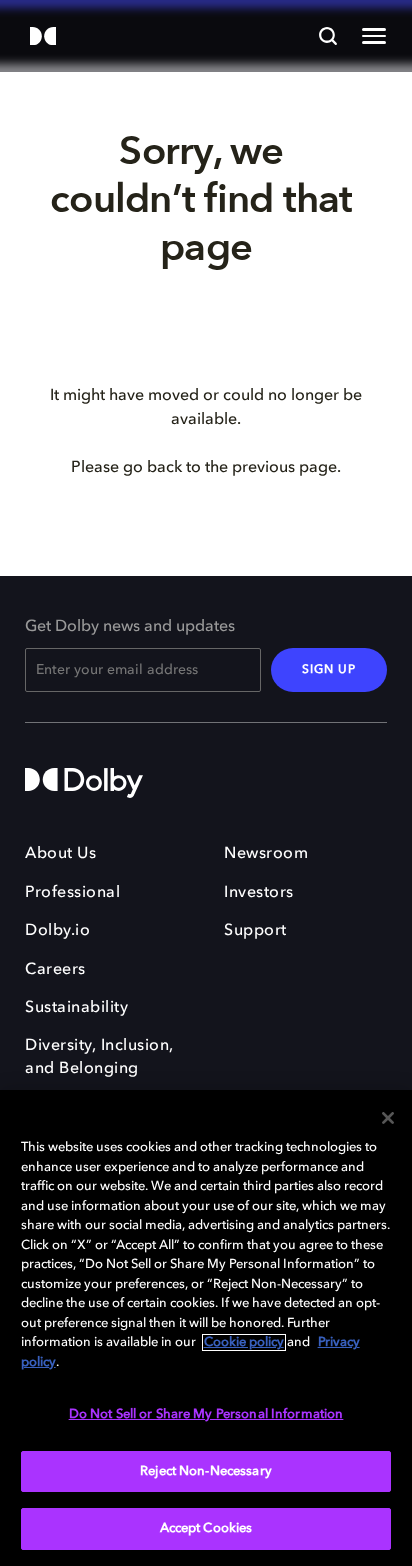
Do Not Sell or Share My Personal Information (206, 1414)
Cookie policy (244, 1342)
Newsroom (266, 854)
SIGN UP (329, 670)
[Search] (328, 36)
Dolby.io (57, 931)
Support (255, 931)
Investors (259, 893)
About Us (60, 854)
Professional (72, 893)
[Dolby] (43, 37)
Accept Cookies (206, 1528)
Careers (55, 970)
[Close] (388, 1118)
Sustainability (76, 1008)
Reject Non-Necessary (206, 1471)
